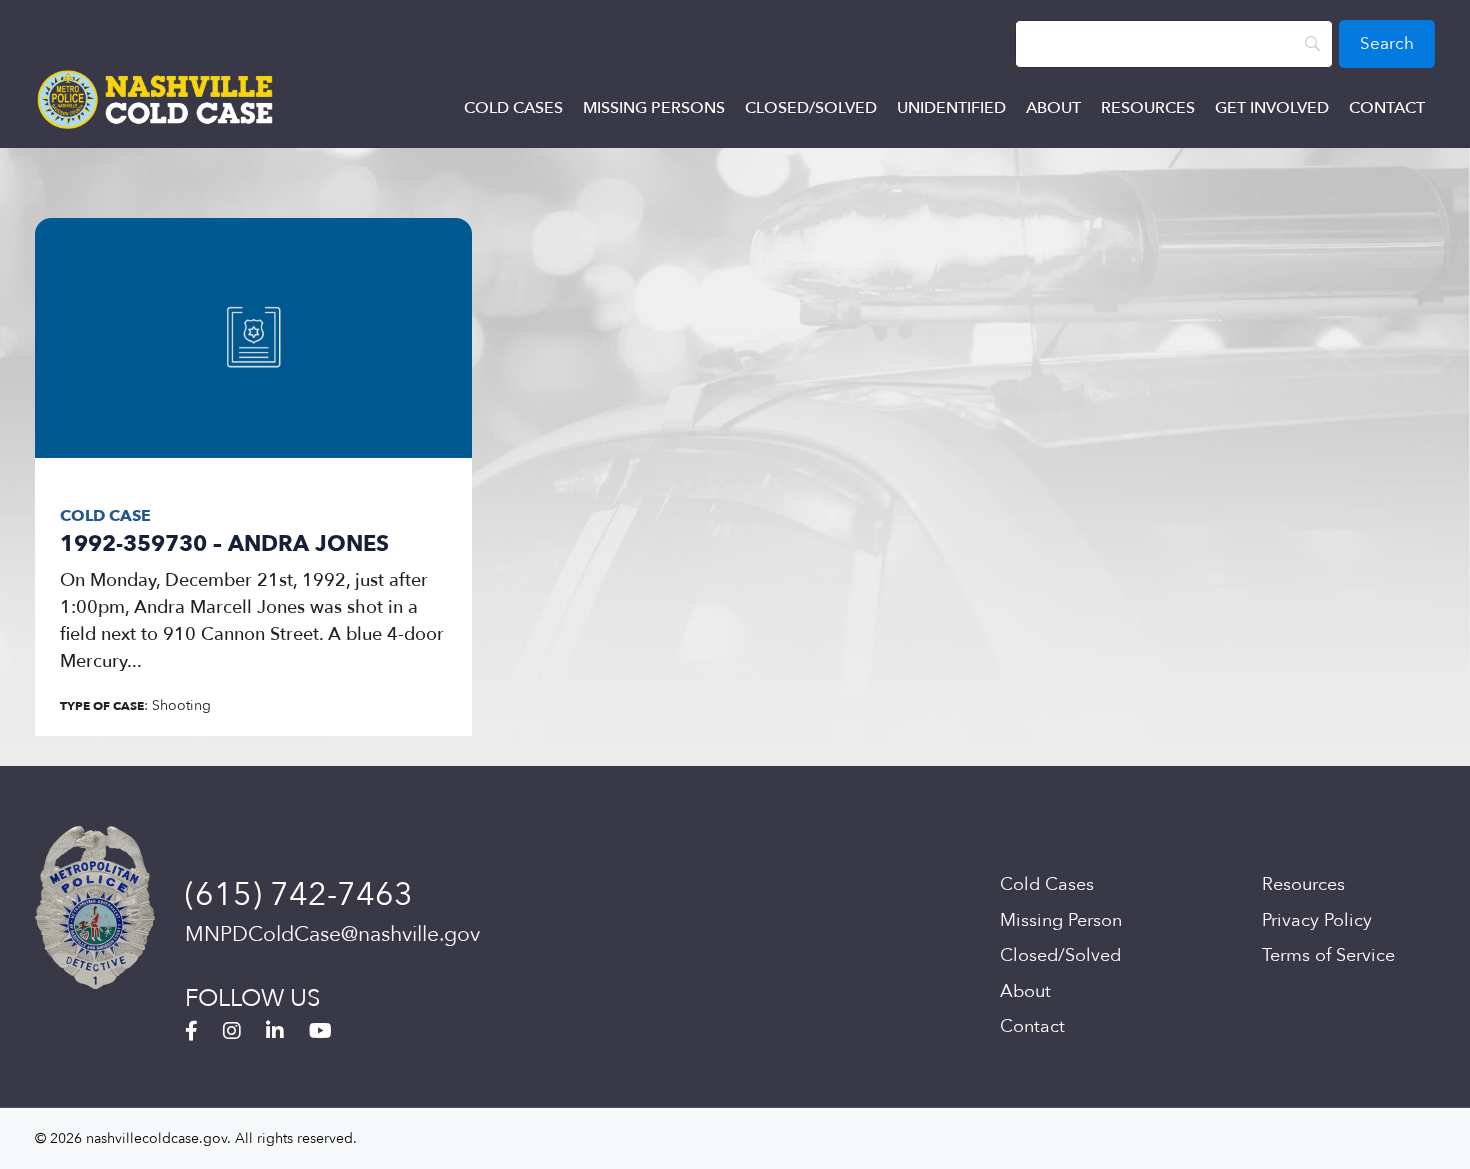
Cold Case (105, 516)
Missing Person (1061, 920)
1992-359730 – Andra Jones (224, 544)
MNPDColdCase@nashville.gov (332, 934)
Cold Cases (513, 108)
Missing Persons (654, 108)
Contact (1387, 108)
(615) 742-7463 (299, 895)
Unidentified (951, 108)
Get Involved (1272, 108)
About (1053, 108)
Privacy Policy (1317, 920)
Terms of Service (1328, 955)
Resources (1148, 108)
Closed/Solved (811, 108)
